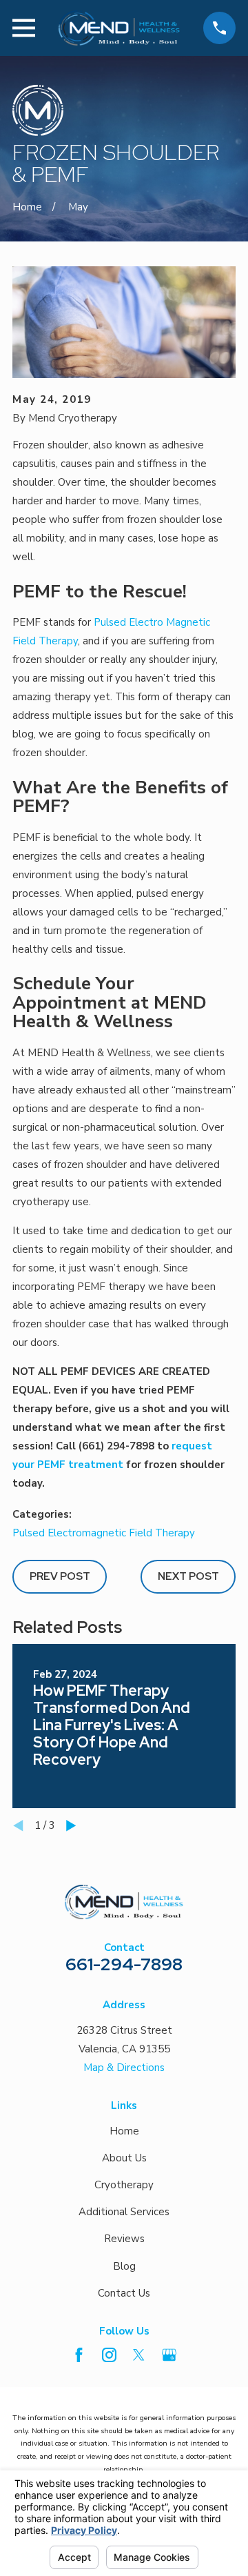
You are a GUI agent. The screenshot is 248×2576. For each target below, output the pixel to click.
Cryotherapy (124, 2185)
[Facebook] (79, 2355)
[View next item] (71, 1826)
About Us (124, 2158)
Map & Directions (124, 2068)
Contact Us (124, 2293)
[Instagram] (109, 2355)
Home (124, 2131)
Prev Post (60, 1576)
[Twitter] (139, 2355)
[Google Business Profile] (169, 2355)
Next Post (188, 1576)
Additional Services (124, 2212)
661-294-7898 (124, 1964)
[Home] (119, 28)
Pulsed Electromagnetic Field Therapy (104, 1533)
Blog (124, 2266)
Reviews (124, 2239)
